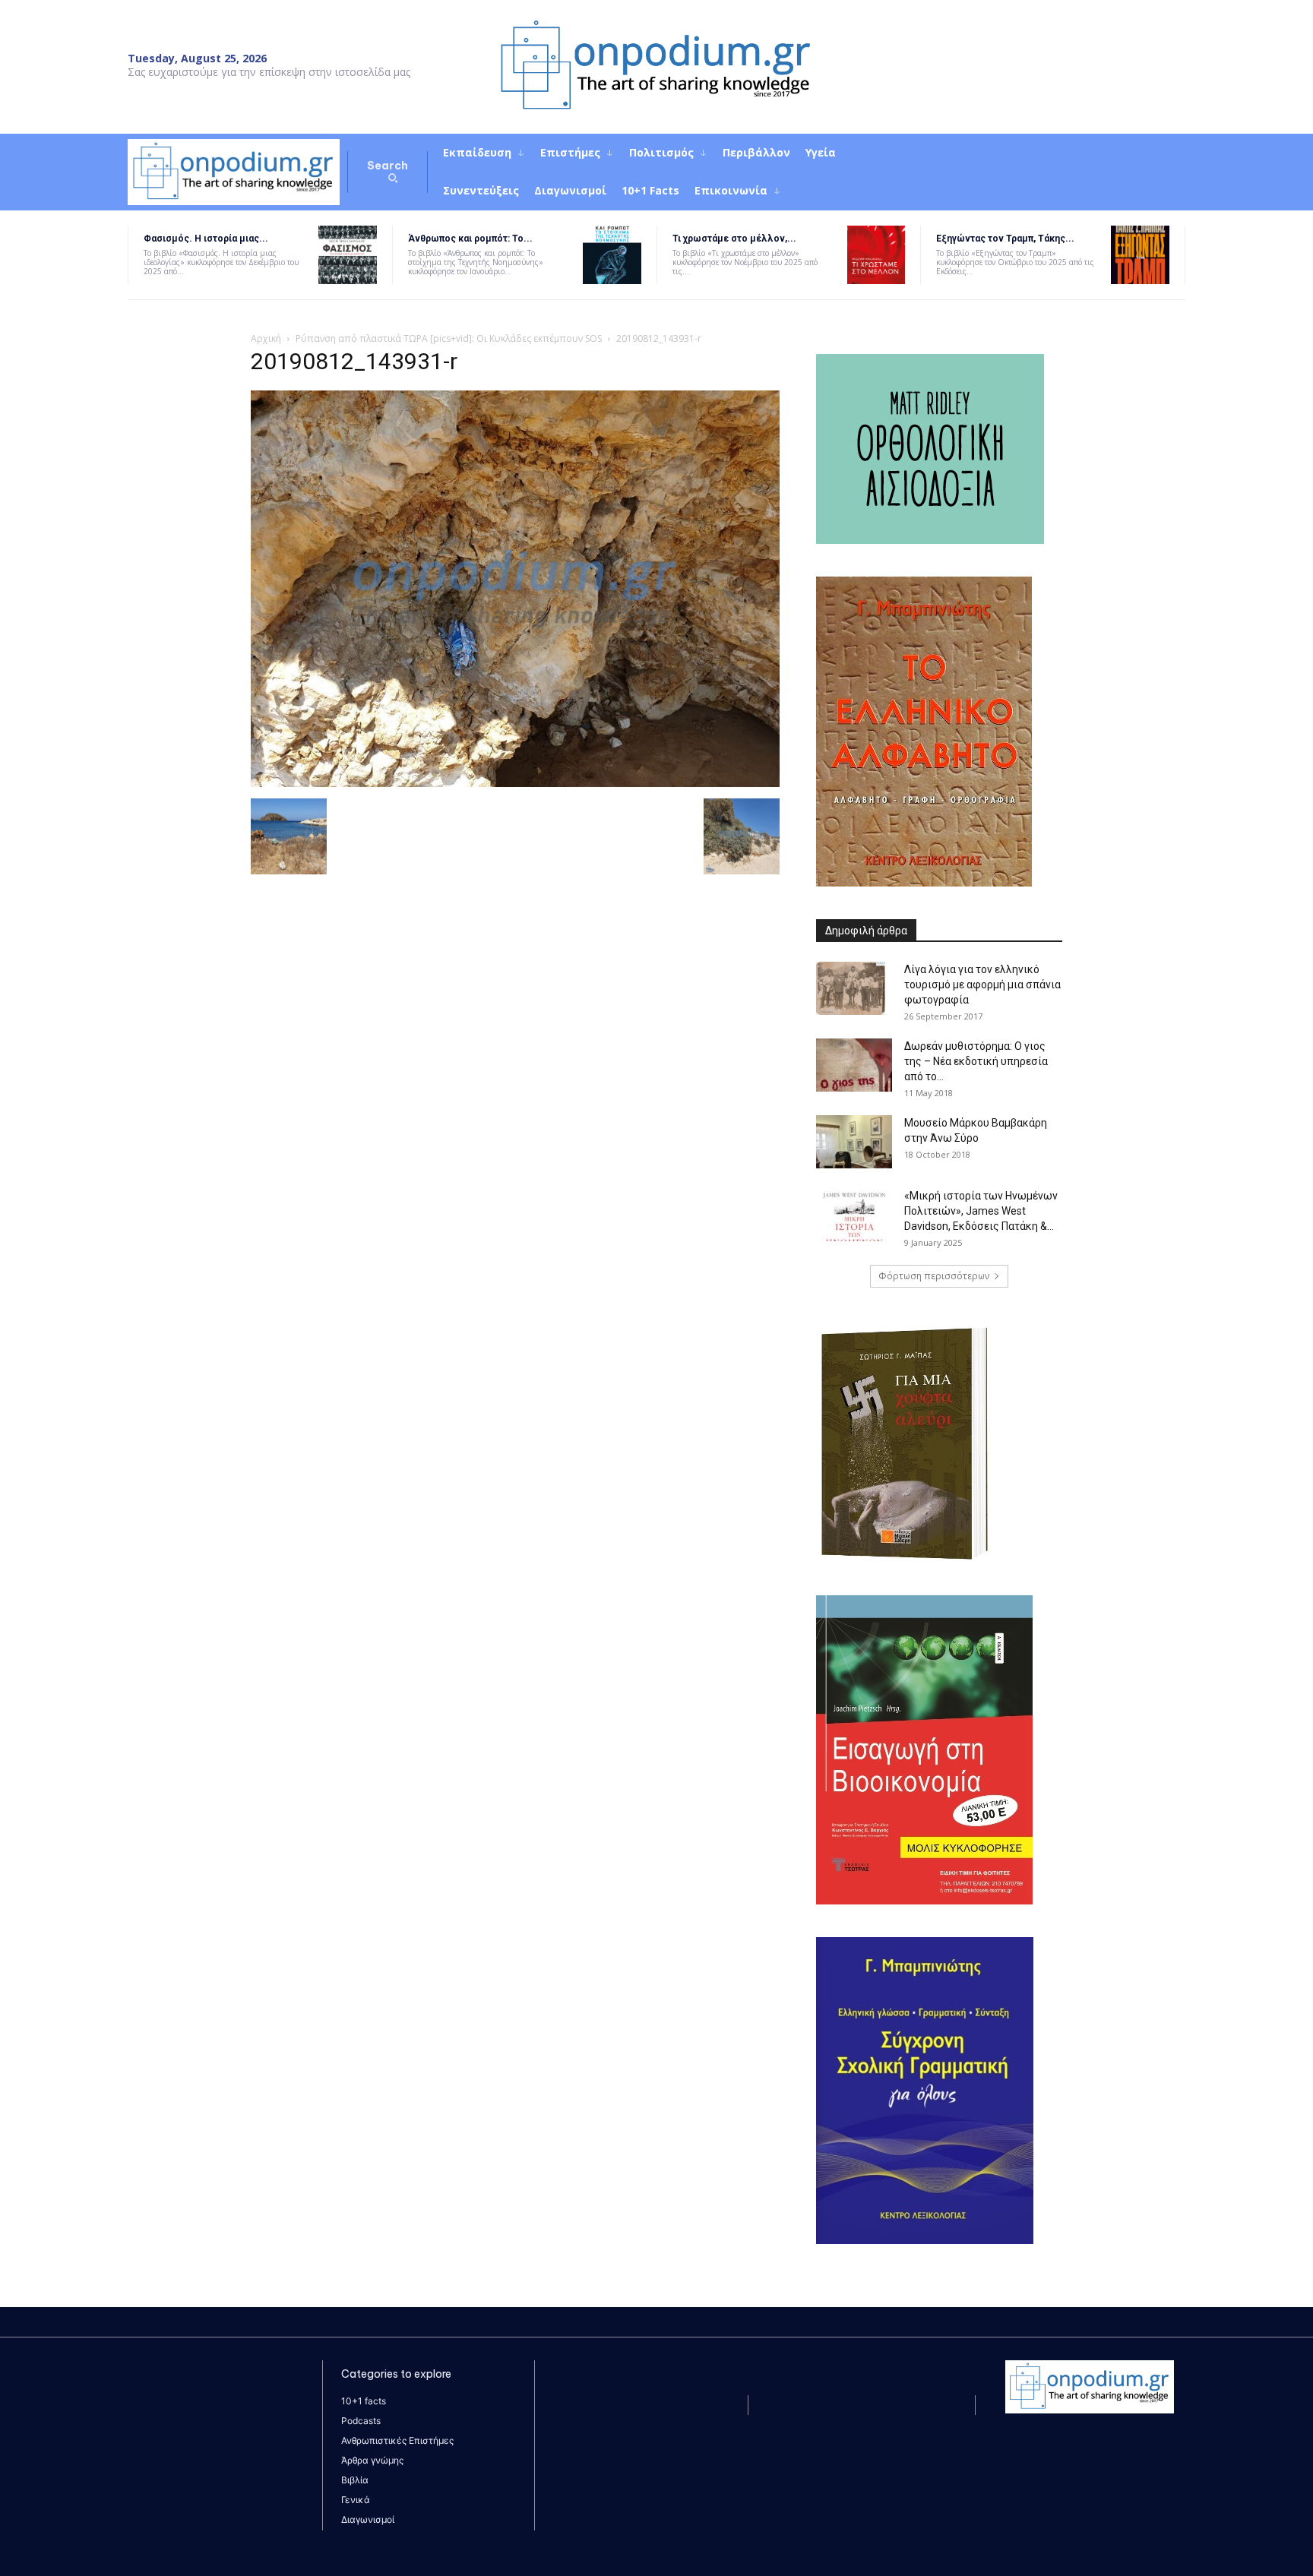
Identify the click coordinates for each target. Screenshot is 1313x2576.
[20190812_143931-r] (515, 783)
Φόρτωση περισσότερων (934, 1276)
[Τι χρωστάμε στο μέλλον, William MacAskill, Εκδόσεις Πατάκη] (876, 255)
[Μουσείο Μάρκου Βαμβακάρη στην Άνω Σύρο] (854, 1142)
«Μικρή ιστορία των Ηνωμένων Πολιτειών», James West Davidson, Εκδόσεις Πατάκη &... (981, 1211)
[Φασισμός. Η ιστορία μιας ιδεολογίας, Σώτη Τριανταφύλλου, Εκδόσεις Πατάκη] (348, 255)
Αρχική (266, 338)
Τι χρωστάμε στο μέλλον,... (734, 239)
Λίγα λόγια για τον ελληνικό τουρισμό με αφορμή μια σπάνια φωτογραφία (982, 985)
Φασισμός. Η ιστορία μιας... (206, 239)
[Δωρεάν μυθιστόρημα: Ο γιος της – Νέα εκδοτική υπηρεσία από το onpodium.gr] (854, 1065)
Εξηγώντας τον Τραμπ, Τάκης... (1005, 239)
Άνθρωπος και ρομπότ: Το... (470, 239)
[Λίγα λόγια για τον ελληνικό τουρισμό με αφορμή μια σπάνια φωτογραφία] (851, 988)
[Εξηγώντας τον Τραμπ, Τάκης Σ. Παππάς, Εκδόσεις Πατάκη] (1140, 255)
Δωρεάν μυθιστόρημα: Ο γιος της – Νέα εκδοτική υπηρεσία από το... (976, 1061)
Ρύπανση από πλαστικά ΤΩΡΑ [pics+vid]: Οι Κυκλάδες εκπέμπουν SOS (449, 338)
